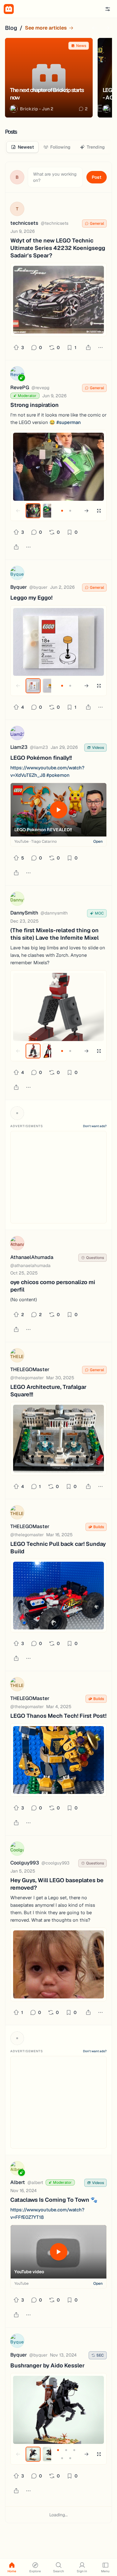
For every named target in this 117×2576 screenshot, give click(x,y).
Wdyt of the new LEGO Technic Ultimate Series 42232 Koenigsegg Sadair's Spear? (58, 248)
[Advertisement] (58, 1177)
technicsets (24, 223)
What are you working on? (55, 177)
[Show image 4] (62, 2458)
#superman (69, 422)
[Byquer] (17, 574)
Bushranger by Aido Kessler (47, 2365)
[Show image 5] (70, 2458)
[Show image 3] (74, 2450)
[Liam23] (17, 734)
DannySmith (24, 913)
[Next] (107, 28)
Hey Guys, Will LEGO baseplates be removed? (57, 1884)
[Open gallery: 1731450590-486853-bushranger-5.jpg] (58, 2410)
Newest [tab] (26, 147)
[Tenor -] (58, 1964)
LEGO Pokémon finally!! (41, 758)
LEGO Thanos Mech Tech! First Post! (58, 1716)
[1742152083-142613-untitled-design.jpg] (58, 1596)
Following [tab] (60, 147)
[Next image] (86, 511)
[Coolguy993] (17, 1850)
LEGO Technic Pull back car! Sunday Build (58, 1548)
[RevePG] (17, 374)
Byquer (19, 587)
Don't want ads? (95, 1126)
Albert (18, 2182)
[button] (108, 9)
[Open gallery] (99, 511)
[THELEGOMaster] (17, 1356)
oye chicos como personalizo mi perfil (53, 1286)
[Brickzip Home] (9, 9)
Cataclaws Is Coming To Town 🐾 (54, 2200)
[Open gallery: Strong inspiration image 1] (58, 467)
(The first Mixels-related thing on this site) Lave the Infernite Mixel (54, 934)
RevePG (20, 387)
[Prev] (95, 28)
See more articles (46, 28)
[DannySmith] (17, 900)
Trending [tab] (96, 147)
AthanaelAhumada (32, 1257)
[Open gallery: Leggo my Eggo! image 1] (58, 642)
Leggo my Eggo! (31, 598)
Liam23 (19, 747)
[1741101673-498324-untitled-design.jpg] (58, 1760)
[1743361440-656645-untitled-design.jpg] (58, 1439)
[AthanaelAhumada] (17, 1244)
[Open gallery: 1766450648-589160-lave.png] (58, 1007)
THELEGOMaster (30, 1369)
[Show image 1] (33, 511)
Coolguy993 (25, 1863)
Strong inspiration (34, 405)
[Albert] (17, 2169)
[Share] (88, 348)
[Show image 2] (50, 511)
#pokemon (58, 775)
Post (97, 177)
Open (98, 841)
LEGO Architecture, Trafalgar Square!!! (48, 1391)
